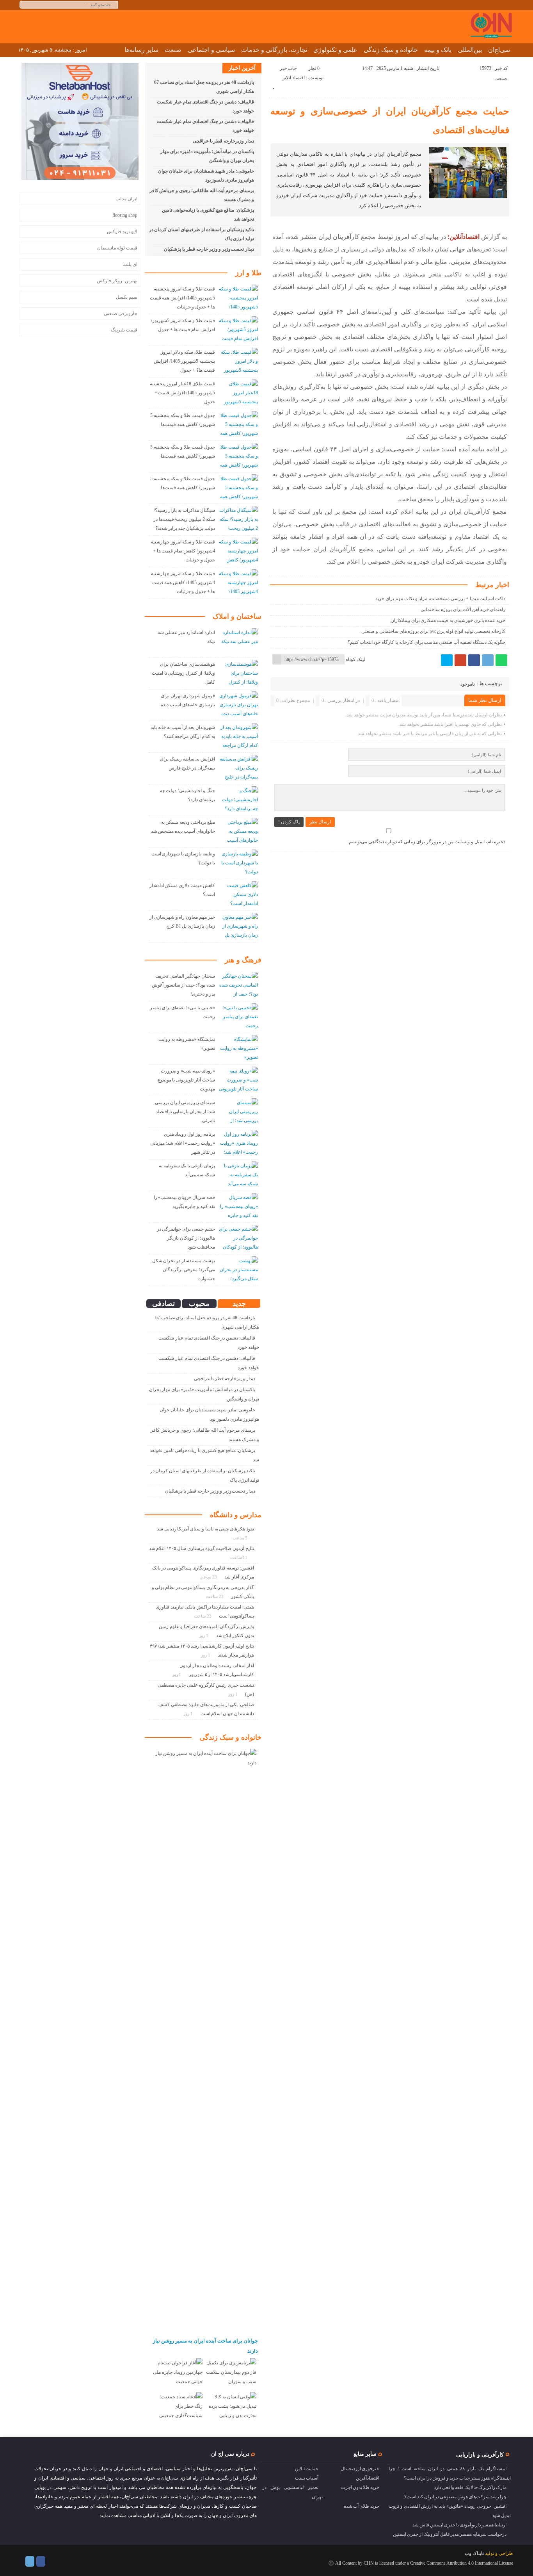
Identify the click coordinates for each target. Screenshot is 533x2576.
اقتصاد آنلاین (293, 78)
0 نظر (314, 68)
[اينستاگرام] (41, 2561)
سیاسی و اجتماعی (211, 50)
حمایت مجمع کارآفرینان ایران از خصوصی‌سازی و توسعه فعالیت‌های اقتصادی (390, 121)
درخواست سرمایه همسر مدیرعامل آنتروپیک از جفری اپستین (450, 2534)
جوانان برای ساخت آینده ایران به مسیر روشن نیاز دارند (205, 2346)
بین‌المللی (470, 50)
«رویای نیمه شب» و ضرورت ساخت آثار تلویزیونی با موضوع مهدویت (186, 1080)
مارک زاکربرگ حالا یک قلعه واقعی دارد (470, 2487)
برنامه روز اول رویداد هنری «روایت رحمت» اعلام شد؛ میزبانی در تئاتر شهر (183, 1143)
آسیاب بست (307, 2478)
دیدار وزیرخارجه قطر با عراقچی (223, 141)
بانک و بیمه (438, 50)
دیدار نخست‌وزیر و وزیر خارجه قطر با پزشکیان (209, 249)
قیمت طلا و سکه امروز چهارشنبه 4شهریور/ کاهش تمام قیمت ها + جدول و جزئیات (183, 551)
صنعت (173, 50)
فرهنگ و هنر (243, 960)
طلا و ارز (248, 273)
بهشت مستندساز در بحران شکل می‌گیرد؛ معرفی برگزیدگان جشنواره (184, 1270)
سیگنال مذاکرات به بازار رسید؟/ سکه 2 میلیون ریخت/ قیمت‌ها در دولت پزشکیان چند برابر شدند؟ (184, 519)
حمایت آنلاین (307, 2469)
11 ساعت (240, 1557)
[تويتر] (447, 660)
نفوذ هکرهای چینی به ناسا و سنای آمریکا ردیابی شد (205, 1529)
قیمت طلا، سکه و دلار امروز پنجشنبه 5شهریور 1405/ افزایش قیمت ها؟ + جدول (184, 361)
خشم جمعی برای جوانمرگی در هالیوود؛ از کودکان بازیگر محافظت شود (186, 1238)
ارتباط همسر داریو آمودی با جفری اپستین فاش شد (459, 2525)
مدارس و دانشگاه (236, 1515)
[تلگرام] (488, 660)
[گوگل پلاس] (460, 660)
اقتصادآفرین (368, 2478)
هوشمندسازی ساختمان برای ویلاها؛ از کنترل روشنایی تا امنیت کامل (183, 673)
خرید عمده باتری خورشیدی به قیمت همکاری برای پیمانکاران (448, 620)
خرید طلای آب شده (362, 2506)
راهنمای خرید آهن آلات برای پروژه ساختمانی (463, 609)
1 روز (204, 1635)
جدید (239, 1304)
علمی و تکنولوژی (335, 50)
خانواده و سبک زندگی (391, 50)
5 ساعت (241, 1538)
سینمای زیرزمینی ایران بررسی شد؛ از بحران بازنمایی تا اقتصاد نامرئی (185, 1112)
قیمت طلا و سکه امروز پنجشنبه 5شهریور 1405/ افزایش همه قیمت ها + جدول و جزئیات (182, 298)
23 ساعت (209, 1577)
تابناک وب (474, 2553)
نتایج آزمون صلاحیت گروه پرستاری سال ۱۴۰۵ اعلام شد (202, 1548)
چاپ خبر (288, 68)
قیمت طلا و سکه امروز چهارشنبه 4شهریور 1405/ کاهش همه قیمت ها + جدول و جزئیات (183, 583)
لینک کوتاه (356, 659)
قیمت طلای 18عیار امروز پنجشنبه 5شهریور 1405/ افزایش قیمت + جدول (182, 393)
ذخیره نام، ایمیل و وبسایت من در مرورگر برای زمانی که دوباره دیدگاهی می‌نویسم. (426, 842)
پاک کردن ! (289, 822)
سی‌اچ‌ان (499, 50)
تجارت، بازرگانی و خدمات (274, 50)
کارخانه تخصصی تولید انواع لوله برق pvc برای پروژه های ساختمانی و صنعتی (433, 631)
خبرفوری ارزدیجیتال (360, 2469)
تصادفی (163, 1304)
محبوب (199, 1304)
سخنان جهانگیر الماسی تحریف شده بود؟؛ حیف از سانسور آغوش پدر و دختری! (183, 985)
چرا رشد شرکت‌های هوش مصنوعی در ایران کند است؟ (455, 2497)
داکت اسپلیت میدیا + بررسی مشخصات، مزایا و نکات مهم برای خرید (440, 599)
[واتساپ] (501, 660)
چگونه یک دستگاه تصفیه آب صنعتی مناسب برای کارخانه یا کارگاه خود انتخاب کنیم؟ (426, 642)
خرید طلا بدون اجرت (360, 2487)
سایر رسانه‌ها (141, 50)
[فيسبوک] (474, 660)
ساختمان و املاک (237, 616)
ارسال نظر (320, 822)
